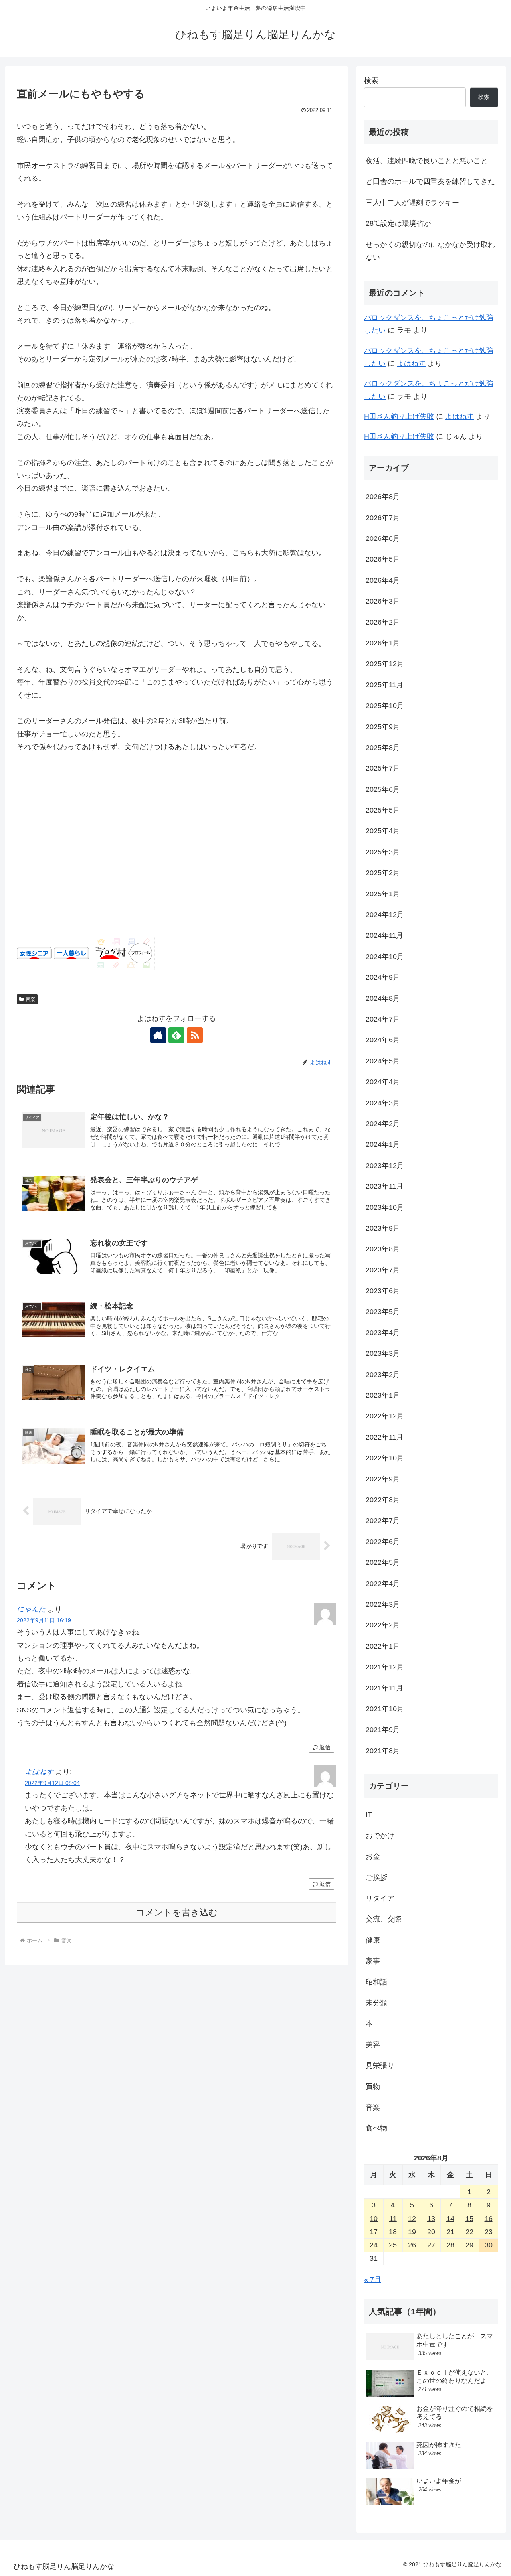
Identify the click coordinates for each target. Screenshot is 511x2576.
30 (489, 2245)
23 (489, 2232)
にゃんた (31, 1609)
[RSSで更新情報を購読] (195, 1035)
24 (374, 2245)
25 (393, 2245)
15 (469, 2219)
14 (450, 2219)
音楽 (30, 999)
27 (431, 2245)
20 (431, 2232)
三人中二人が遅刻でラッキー (412, 203)
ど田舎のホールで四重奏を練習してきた (430, 181)
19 (412, 2232)
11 (393, 2219)
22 (469, 2232)
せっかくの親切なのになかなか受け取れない (430, 251)
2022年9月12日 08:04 (52, 1783)
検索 (371, 81)
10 (374, 2219)
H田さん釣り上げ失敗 (399, 416)
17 (374, 2232)
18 (393, 2232)
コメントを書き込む (177, 1912)
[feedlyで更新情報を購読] (176, 1035)
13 (431, 2219)
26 (412, 2245)
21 (450, 2232)
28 (450, 2245)
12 (412, 2219)
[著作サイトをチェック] (158, 1035)
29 (469, 2245)
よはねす (39, 1772)
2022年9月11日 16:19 (44, 1620)
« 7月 (373, 2280)
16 (489, 2219)
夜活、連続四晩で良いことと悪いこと (427, 161)
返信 (325, 1747)
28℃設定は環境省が (398, 223)
